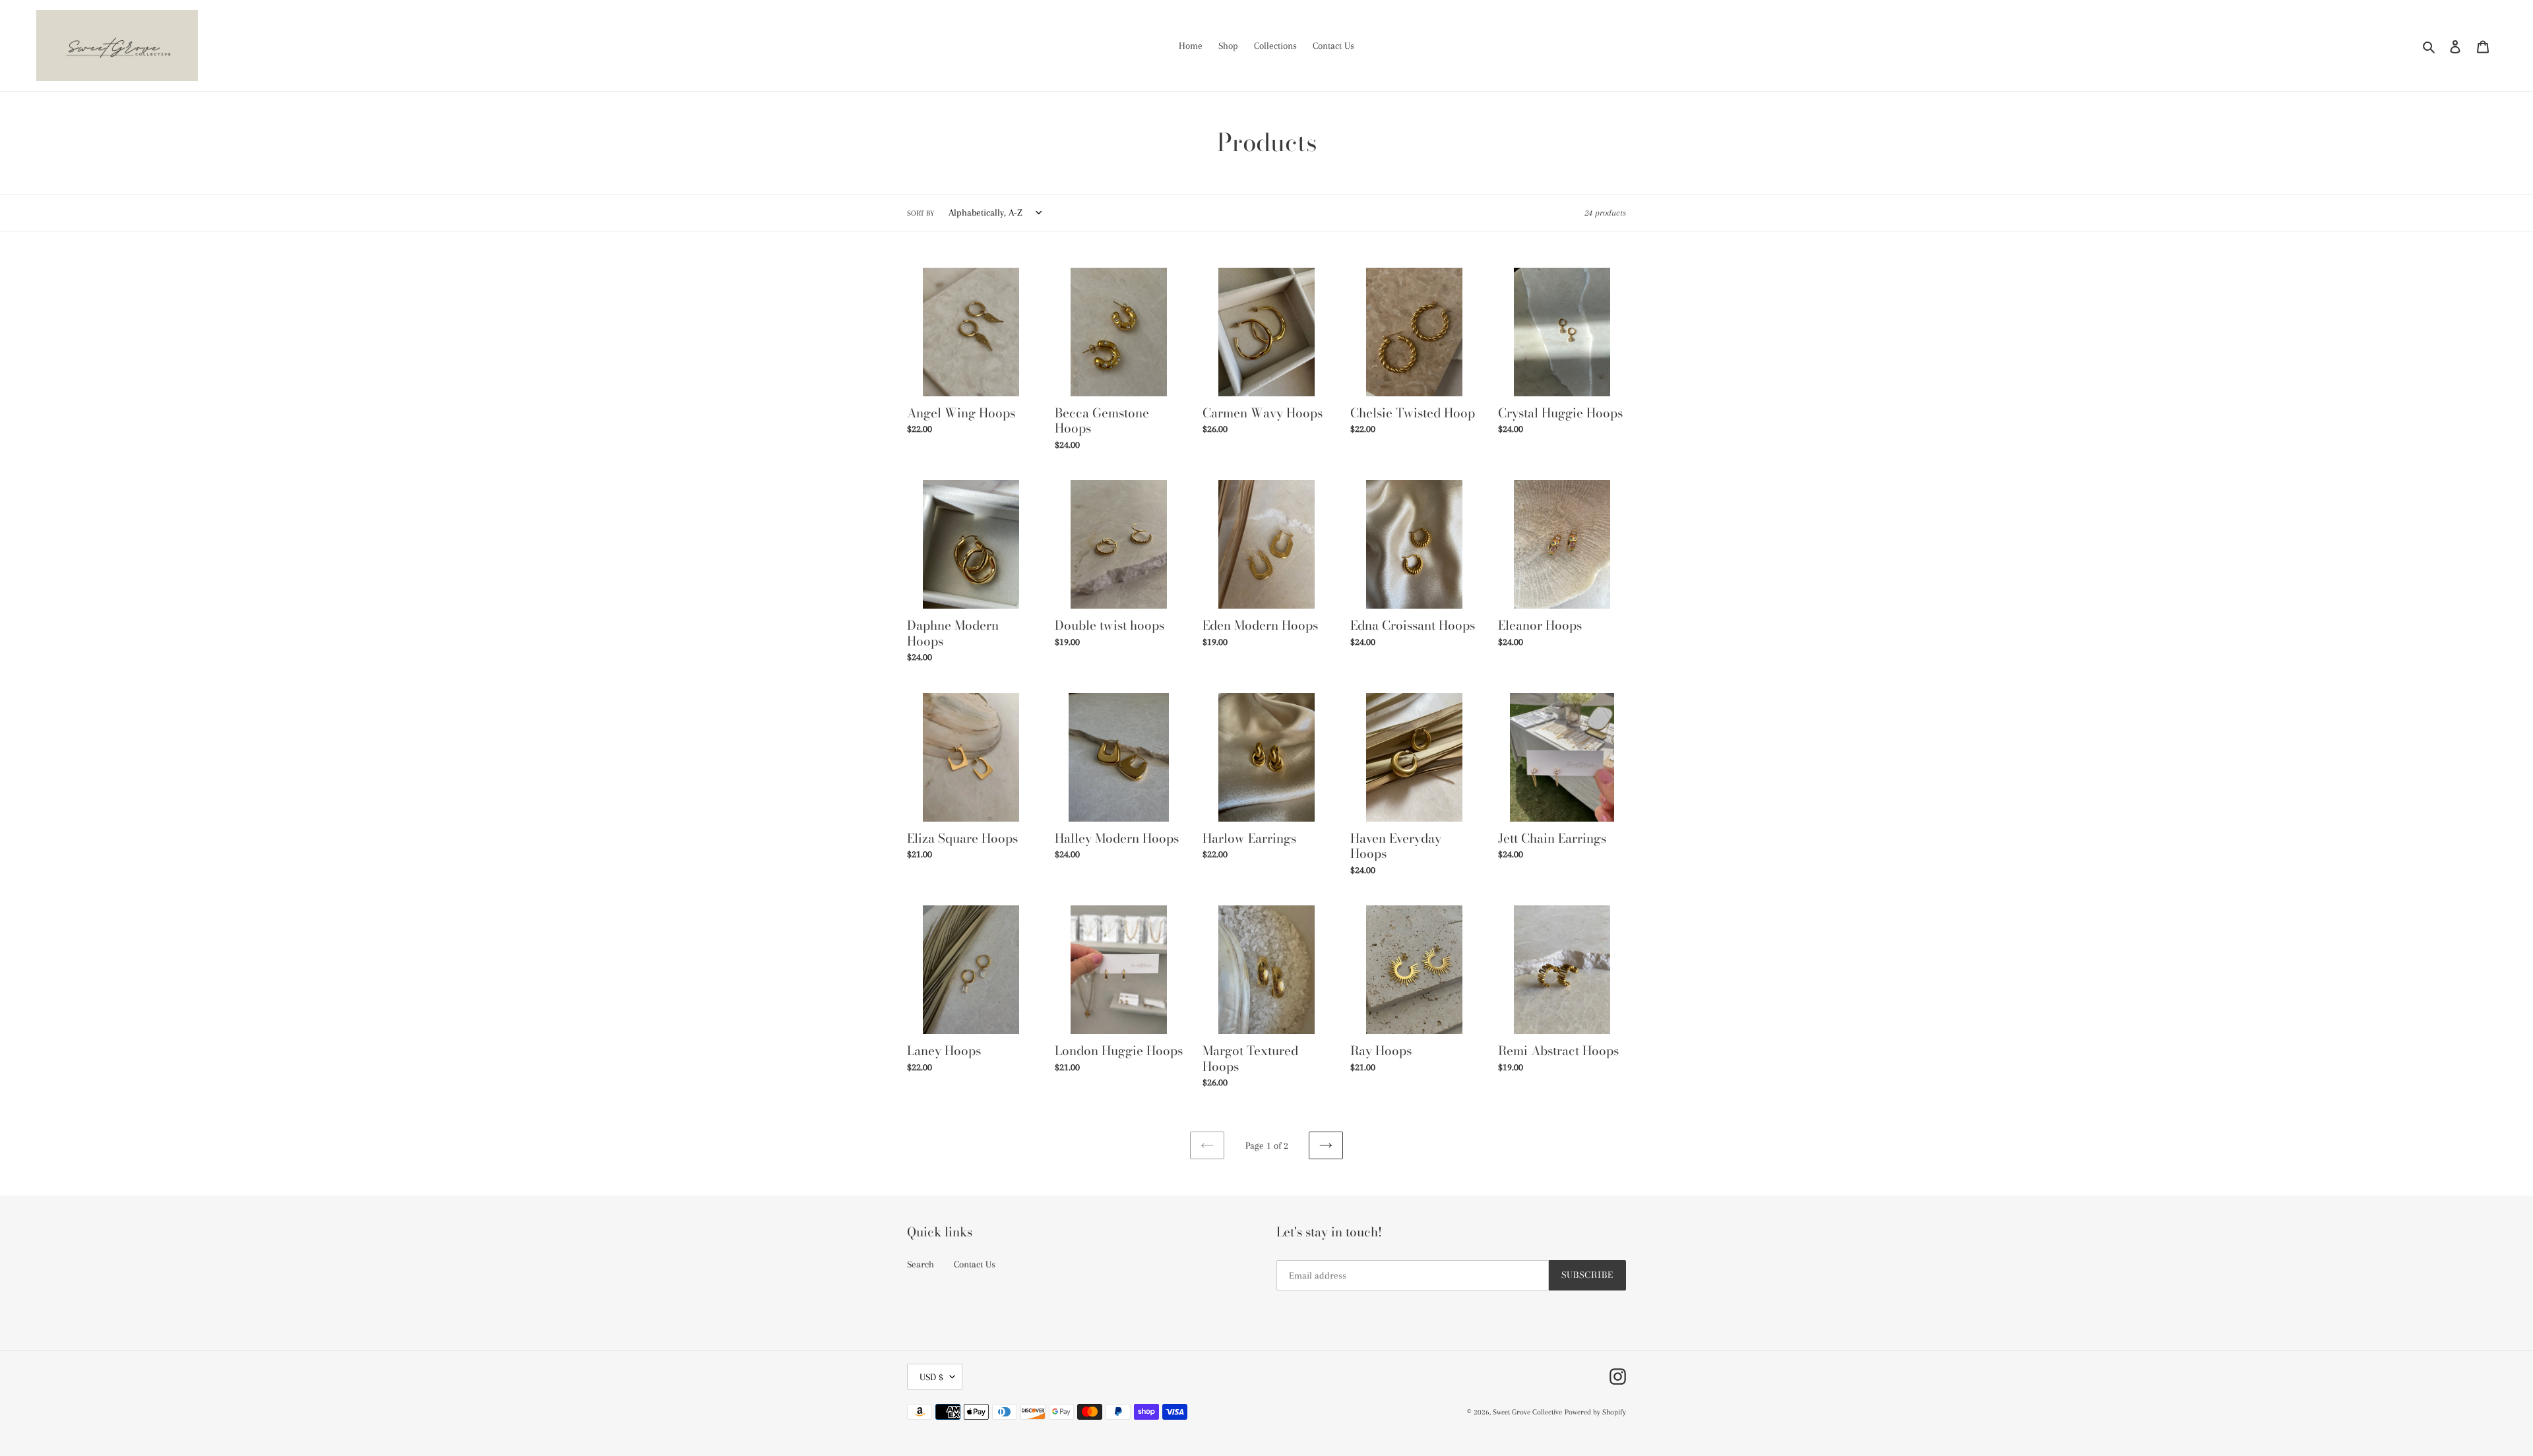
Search (921, 1264)
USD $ (931, 1377)
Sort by (921, 213)
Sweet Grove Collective (1527, 1412)
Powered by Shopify (1595, 1412)
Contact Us (975, 1264)
